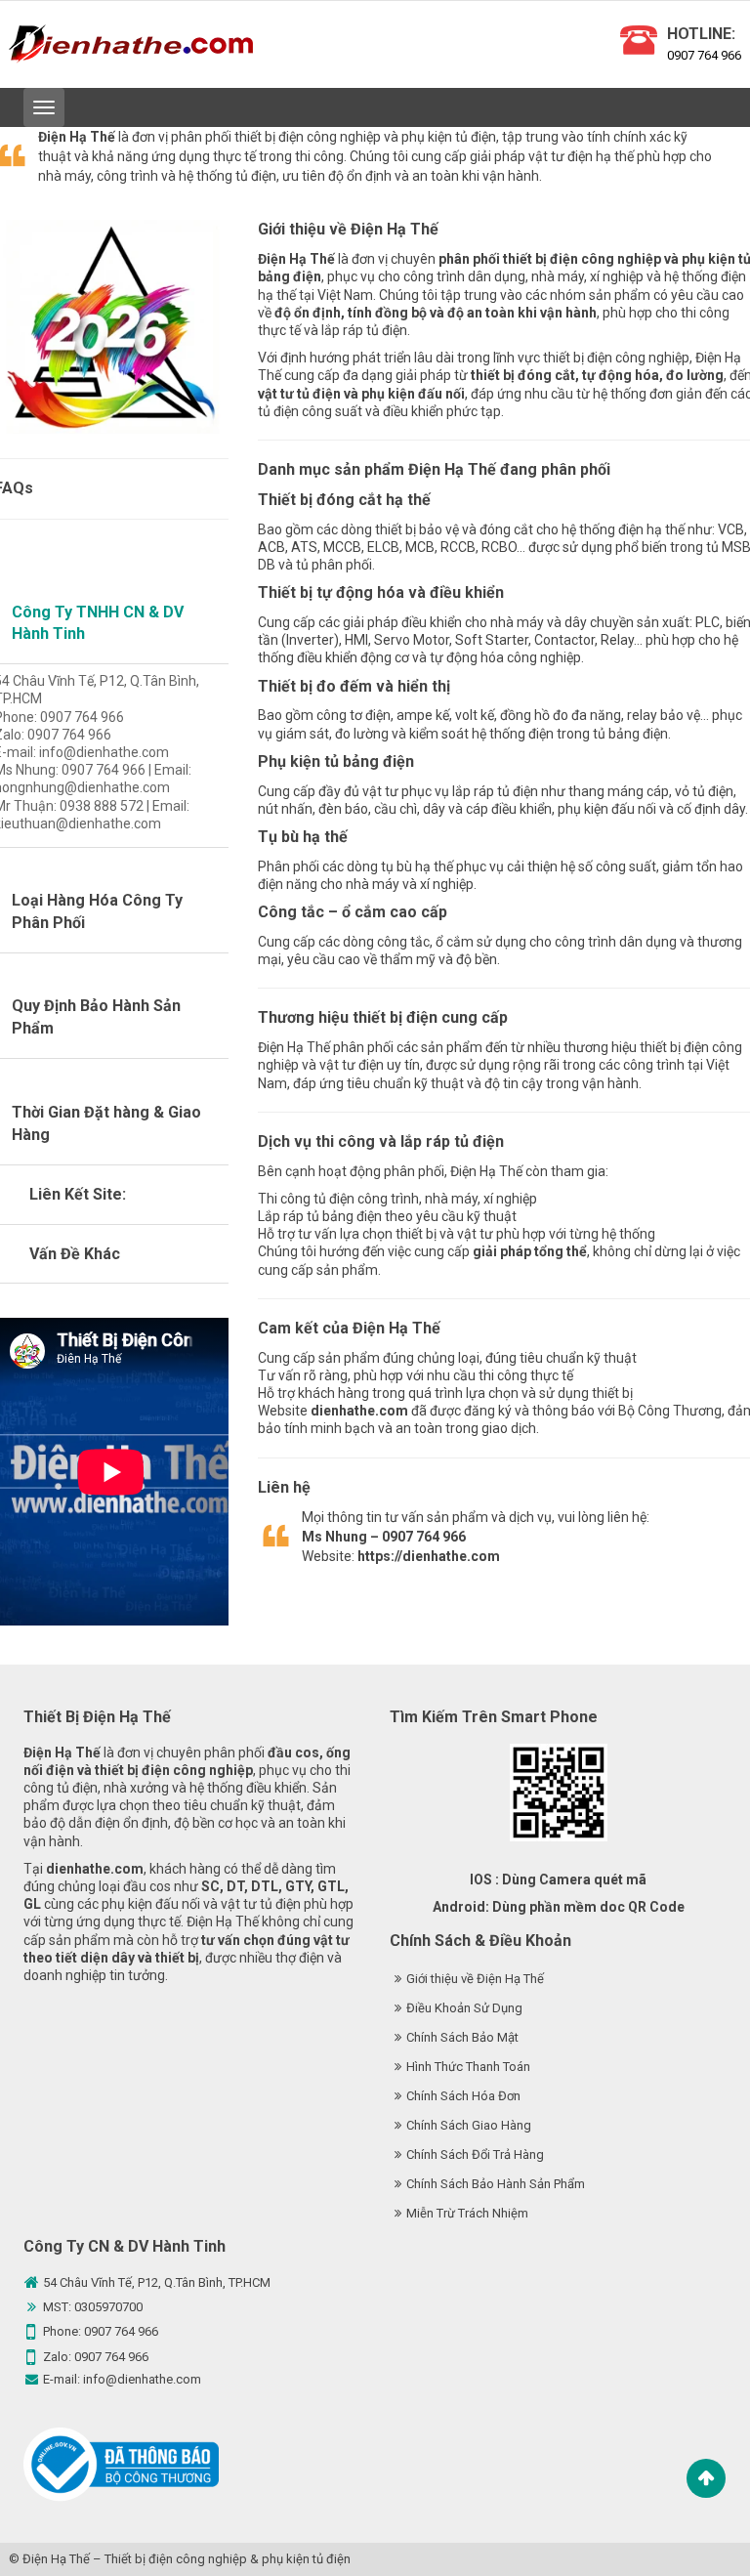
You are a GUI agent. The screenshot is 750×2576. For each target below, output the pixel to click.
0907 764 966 (704, 55)
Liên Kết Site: (78, 1194)
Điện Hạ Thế (56, 2559)
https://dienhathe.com (429, 1556)
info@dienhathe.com (142, 2379)
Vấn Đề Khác (75, 1254)
